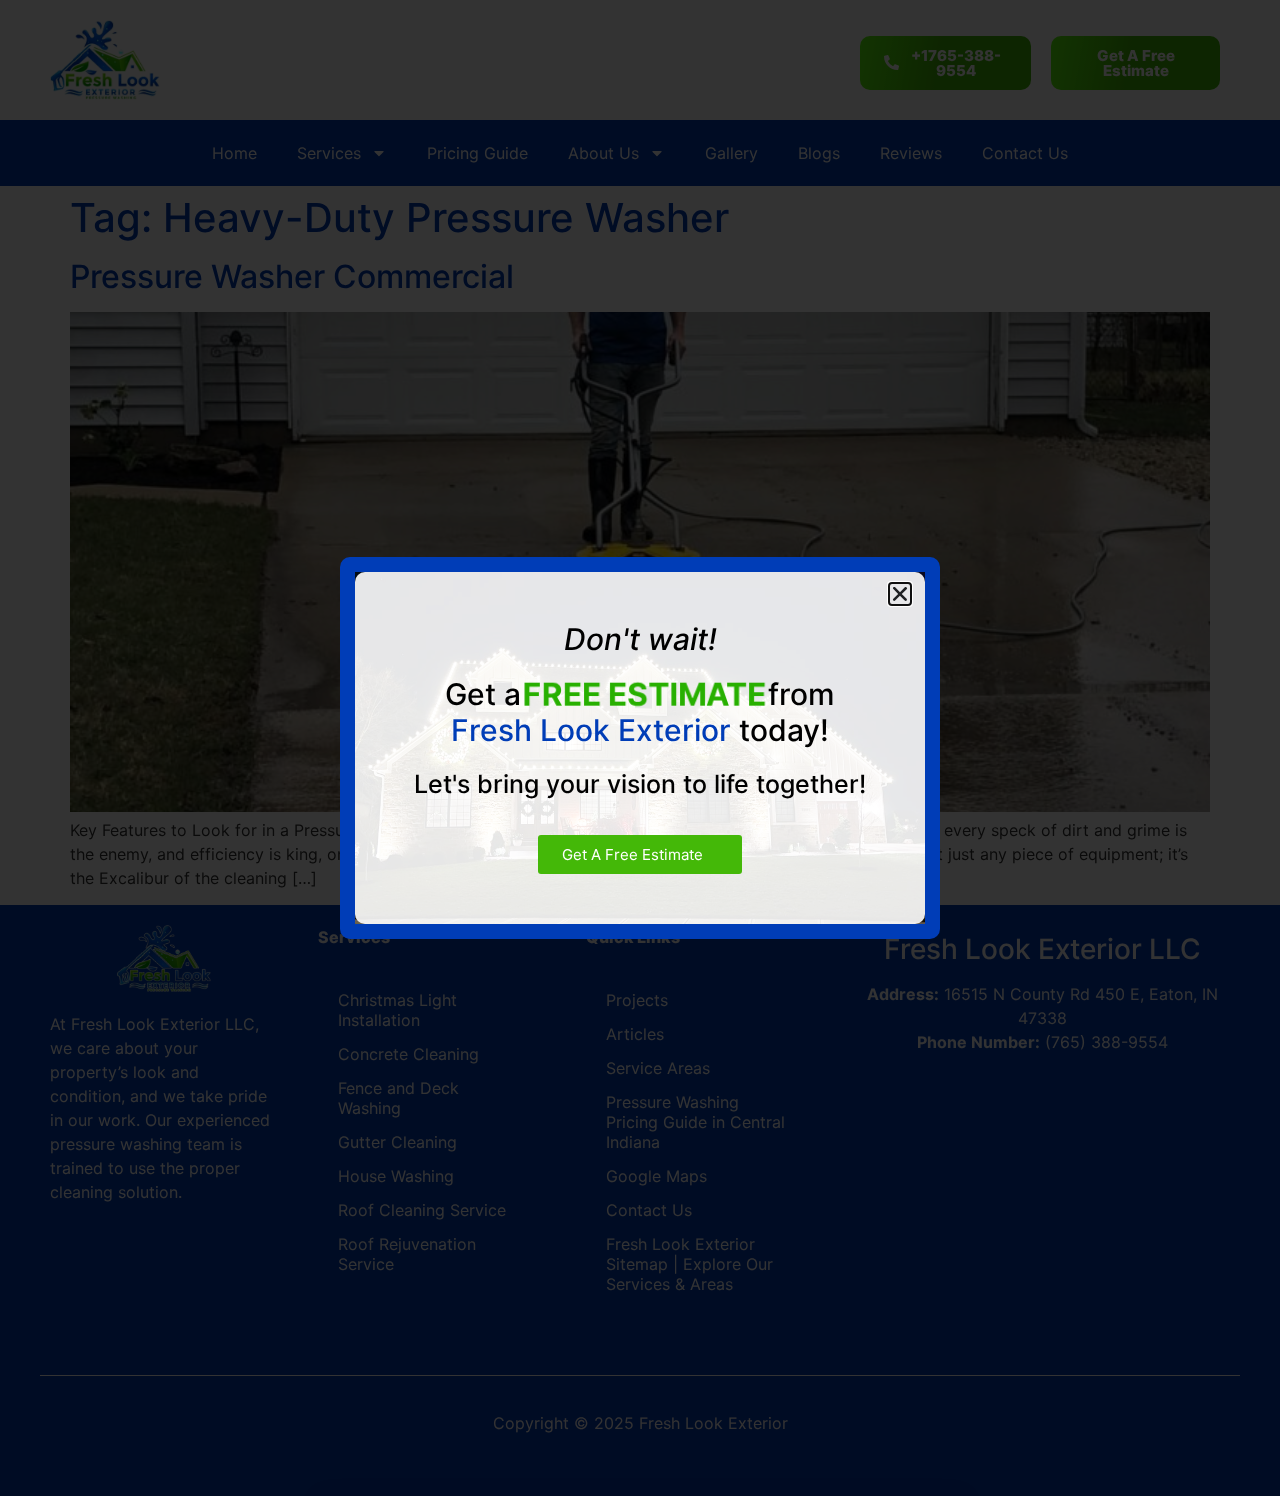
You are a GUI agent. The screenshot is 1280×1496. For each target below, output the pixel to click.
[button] (900, 594)
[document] (640, 748)
